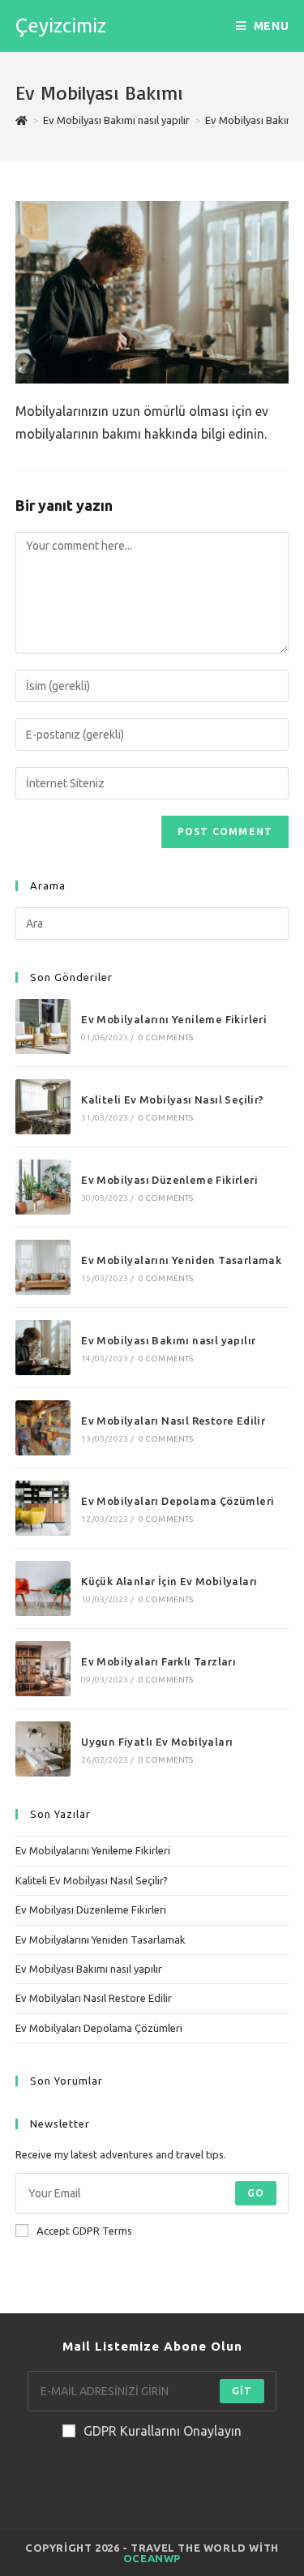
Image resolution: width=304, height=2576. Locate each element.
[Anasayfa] (21, 120)
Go (256, 2193)
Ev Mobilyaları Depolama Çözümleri (178, 1501)
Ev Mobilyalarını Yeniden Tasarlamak (181, 1260)
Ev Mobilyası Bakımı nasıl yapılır (168, 1340)
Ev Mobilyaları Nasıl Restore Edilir (173, 1421)
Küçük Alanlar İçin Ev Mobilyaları (169, 1581)
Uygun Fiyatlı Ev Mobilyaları (157, 1742)
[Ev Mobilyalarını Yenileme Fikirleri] (43, 1027)
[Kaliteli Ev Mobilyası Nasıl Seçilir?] (43, 1107)
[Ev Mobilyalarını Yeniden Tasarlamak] (43, 1267)
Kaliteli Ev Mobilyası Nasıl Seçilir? (172, 1099)
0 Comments (166, 1037)
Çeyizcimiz (61, 26)
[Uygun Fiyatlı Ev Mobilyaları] (43, 1749)
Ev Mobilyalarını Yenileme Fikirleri (174, 1019)
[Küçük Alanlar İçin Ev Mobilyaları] (43, 1588)
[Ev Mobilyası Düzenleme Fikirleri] (43, 1187)
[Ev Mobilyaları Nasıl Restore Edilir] (43, 1428)
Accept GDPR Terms (84, 2231)
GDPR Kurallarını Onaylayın (163, 2431)
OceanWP (152, 2558)
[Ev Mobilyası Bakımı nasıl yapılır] (43, 1348)
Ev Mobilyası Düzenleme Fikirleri (169, 1180)
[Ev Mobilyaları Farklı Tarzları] (43, 1669)
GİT (242, 2391)
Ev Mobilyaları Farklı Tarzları (158, 1661)
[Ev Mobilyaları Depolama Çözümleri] (43, 1508)
